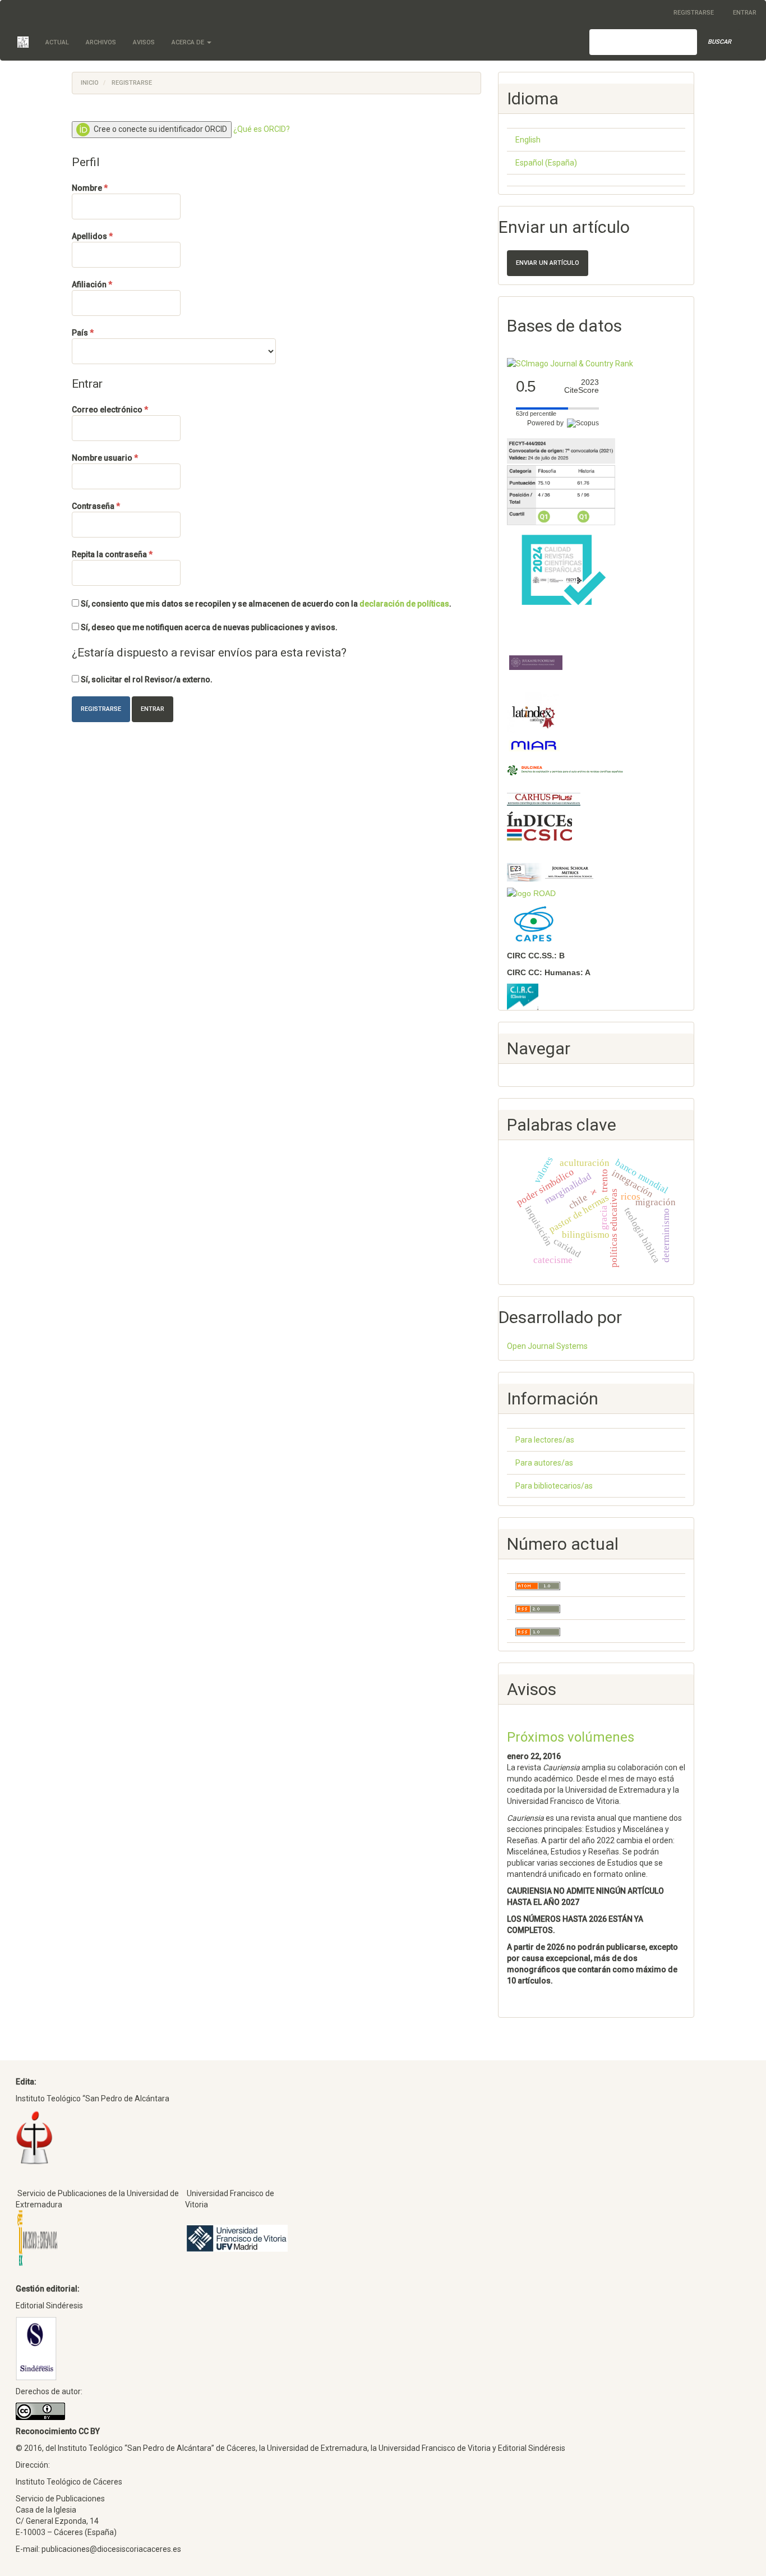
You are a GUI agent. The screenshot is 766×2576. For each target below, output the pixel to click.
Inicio (90, 83)
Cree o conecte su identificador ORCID (160, 129)
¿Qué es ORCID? (262, 129)
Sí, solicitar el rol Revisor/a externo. (146, 679)
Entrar (745, 13)
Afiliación (113, 284)
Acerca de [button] (189, 42)
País (103, 332)
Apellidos (113, 236)
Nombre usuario (126, 458)
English (528, 140)
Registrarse (694, 13)
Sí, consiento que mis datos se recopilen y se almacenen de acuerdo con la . (265, 604)
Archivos (101, 42)
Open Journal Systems (547, 1346)
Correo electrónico (126, 409)
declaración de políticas (404, 604)
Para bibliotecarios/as (554, 1486)
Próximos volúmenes (571, 1737)
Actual (57, 42)
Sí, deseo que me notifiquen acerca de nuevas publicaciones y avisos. (208, 627)
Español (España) (546, 163)
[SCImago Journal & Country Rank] (570, 363)
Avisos (144, 42)
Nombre (110, 188)
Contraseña (117, 506)
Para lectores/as (545, 1440)
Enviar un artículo (548, 263)
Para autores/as (544, 1463)
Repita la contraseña (126, 554)
